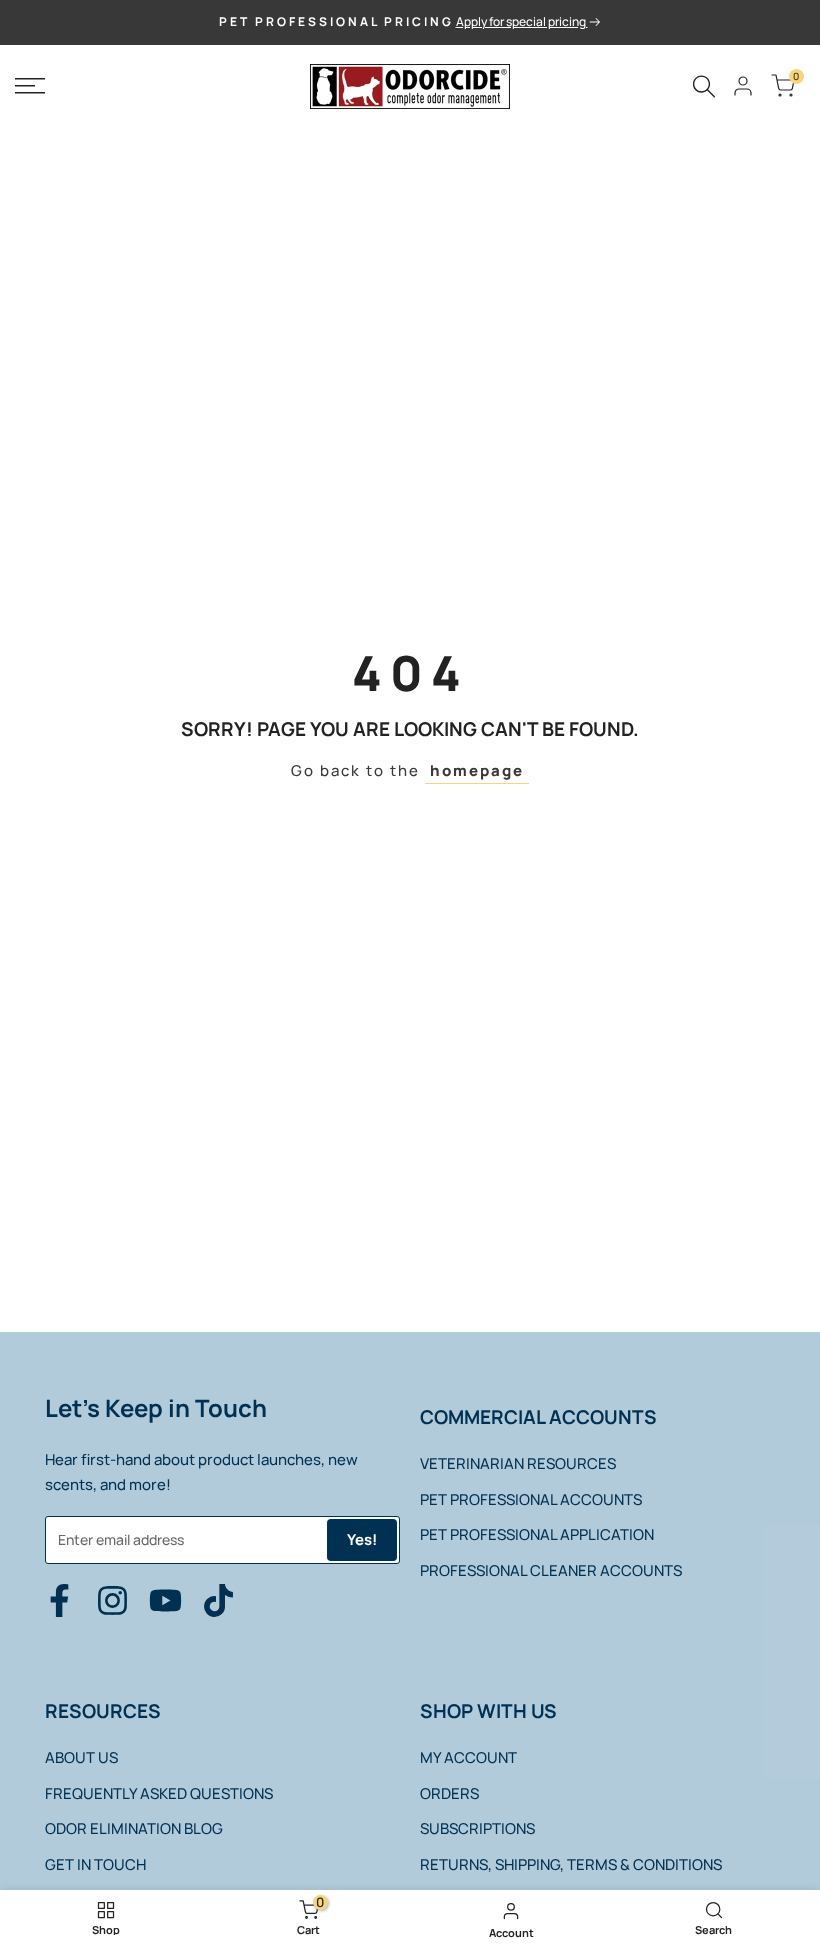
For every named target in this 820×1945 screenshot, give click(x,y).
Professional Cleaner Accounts (551, 1570)
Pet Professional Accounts (531, 1499)
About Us (81, 1757)
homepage (477, 770)
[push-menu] (30, 86)
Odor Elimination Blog (134, 1828)
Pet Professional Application (537, 1534)
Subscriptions (477, 1828)
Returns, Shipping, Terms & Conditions (571, 1864)
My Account (468, 1757)
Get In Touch (95, 1864)
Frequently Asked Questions (159, 1793)
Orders (449, 1793)
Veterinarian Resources (518, 1463)
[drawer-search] (704, 86)
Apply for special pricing (522, 21)
